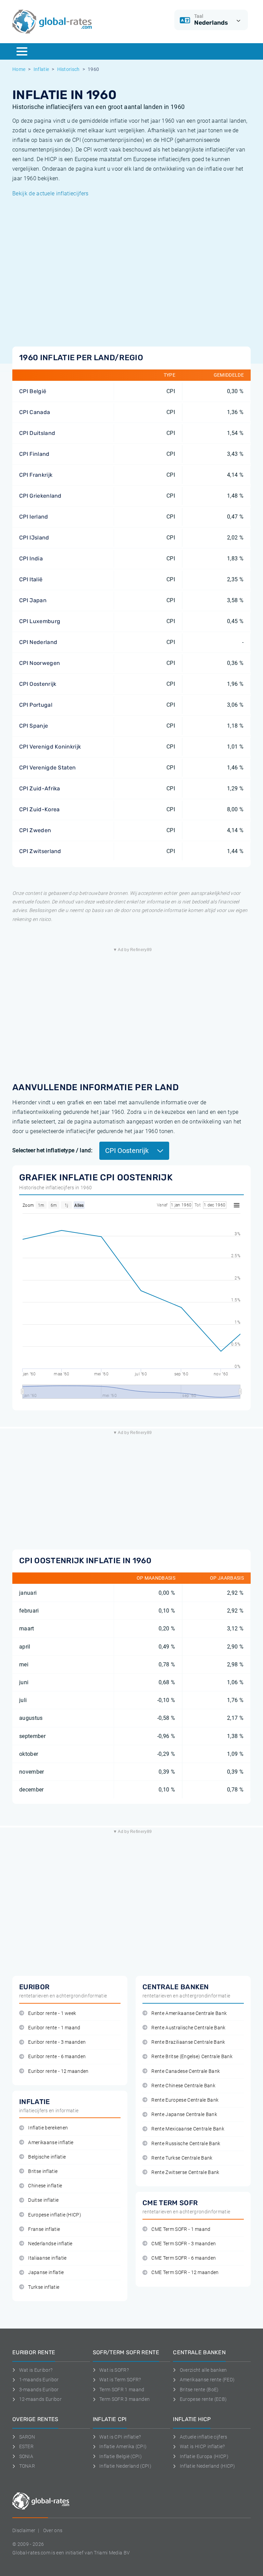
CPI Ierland (34, 517)
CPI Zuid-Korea (39, 809)
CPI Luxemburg (40, 621)
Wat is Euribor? (36, 2370)
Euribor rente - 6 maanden (57, 2057)
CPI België (33, 391)
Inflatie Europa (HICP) (204, 2456)
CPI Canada (35, 412)
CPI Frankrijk (36, 475)
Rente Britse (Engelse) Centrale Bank (192, 2057)
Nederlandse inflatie (50, 2244)
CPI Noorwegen (40, 663)
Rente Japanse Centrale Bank (184, 2115)
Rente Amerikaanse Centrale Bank (189, 2013)
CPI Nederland (38, 642)
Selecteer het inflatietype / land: (52, 1150)
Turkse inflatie (44, 2287)
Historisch (68, 69)
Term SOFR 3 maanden (124, 2399)
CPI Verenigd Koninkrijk (50, 747)
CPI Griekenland (40, 496)
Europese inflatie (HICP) (55, 2215)
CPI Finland (34, 454)
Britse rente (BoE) (199, 2390)
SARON (27, 2437)
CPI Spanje (34, 726)
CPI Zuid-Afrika (40, 788)
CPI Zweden (35, 830)
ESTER (26, 2446)
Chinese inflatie (45, 2186)
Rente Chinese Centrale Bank (183, 2086)
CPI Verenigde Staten (47, 768)
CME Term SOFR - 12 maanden (185, 2273)
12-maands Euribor (40, 2399)
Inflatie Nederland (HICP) (208, 2466)
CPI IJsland (34, 538)
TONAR (27, 2466)
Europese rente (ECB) (203, 2399)
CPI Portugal (36, 705)
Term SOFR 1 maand (122, 2390)
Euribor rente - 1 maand (54, 2028)
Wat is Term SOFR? (120, 2380)
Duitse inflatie (43, 2200)
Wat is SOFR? (114, 2370)
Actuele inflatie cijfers (203, 2437)
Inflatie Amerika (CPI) (123, 2446)
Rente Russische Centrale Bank (186, 2144)
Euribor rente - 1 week (52, 2013)
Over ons (53, 2530)
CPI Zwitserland (40, 851)
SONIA (26, 2456)
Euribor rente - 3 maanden (57, 2042)
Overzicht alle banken (203, 2370)
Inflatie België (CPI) (121, 2456)
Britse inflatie (43, 2171)
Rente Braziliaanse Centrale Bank (188, 2042)
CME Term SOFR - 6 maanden (184, 2258)
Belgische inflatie (47, 2157)
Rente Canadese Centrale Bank (186, 2071)
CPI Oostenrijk (38, 684)
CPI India (31, 558)
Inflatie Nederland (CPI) (125, 2466)
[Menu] (22, 51)
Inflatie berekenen (48, 2128)
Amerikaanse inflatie (51, 2143)
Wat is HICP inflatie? (202, 2446)
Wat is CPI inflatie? (120, 2437)
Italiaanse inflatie (47, 2258)
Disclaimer (24, 2530)
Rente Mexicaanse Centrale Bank (188, 2129)
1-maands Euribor (39, 2380)
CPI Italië (31, 579)
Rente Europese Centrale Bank (185, 2100)
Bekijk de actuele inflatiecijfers (51, 193)
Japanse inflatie (46, 2273)
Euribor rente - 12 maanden (58, 2071)
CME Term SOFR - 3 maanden (184, 2244)
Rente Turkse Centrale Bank (182, 2158)
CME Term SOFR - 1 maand (181, 2229)
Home (19, 69)
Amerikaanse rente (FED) (207, 2380)
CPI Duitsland (37, 433)
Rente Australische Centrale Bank (188, 2028)
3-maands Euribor (39, 2390)
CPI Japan (33, 600)
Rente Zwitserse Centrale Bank (185, 2172)
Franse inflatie (44, 2229)
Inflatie (41, 69)
